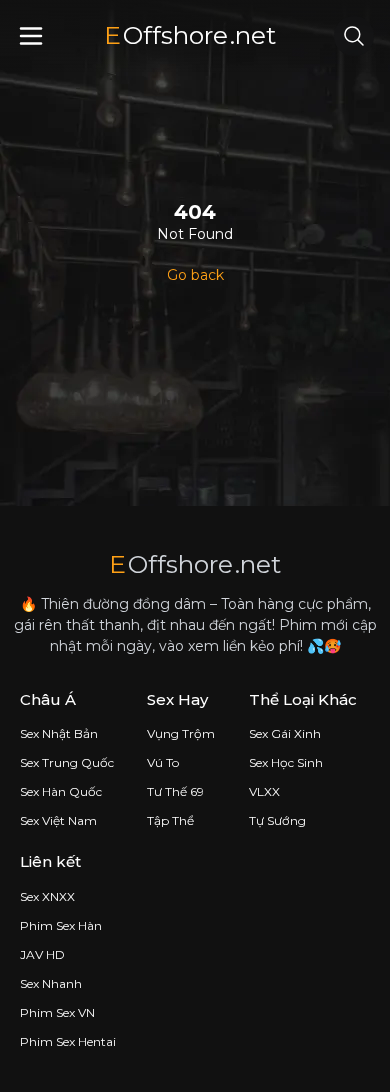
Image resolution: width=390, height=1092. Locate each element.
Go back (195, 275)
